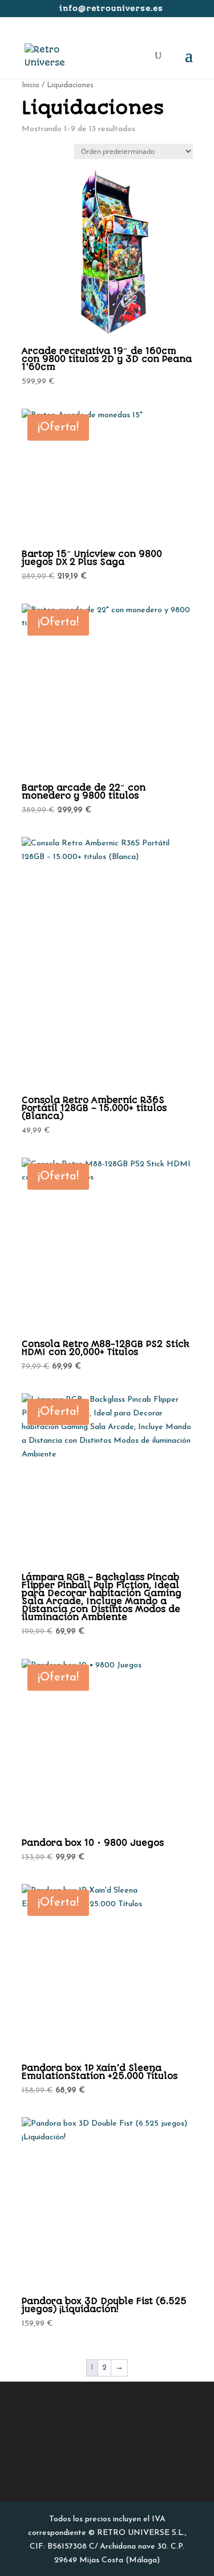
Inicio (31, 85)
